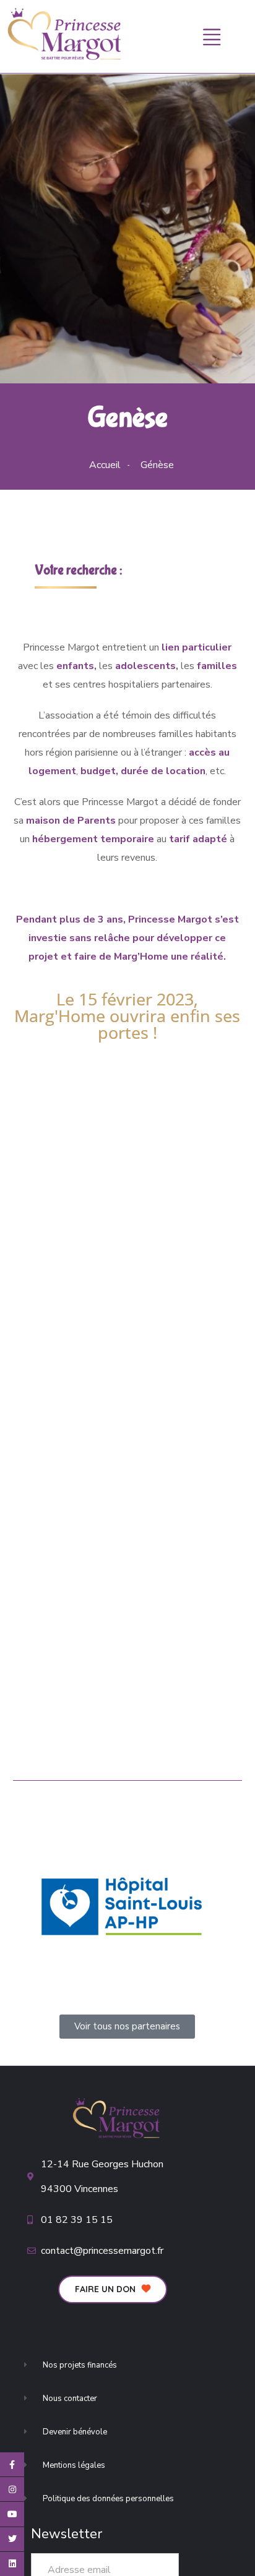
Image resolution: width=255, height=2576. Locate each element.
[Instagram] (12, 2489)
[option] (122, 1907)
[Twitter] (12, 2539)
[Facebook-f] (12, 2464)
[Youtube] (12, 2514)
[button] (113, 2289)
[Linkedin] (12, 2564)
